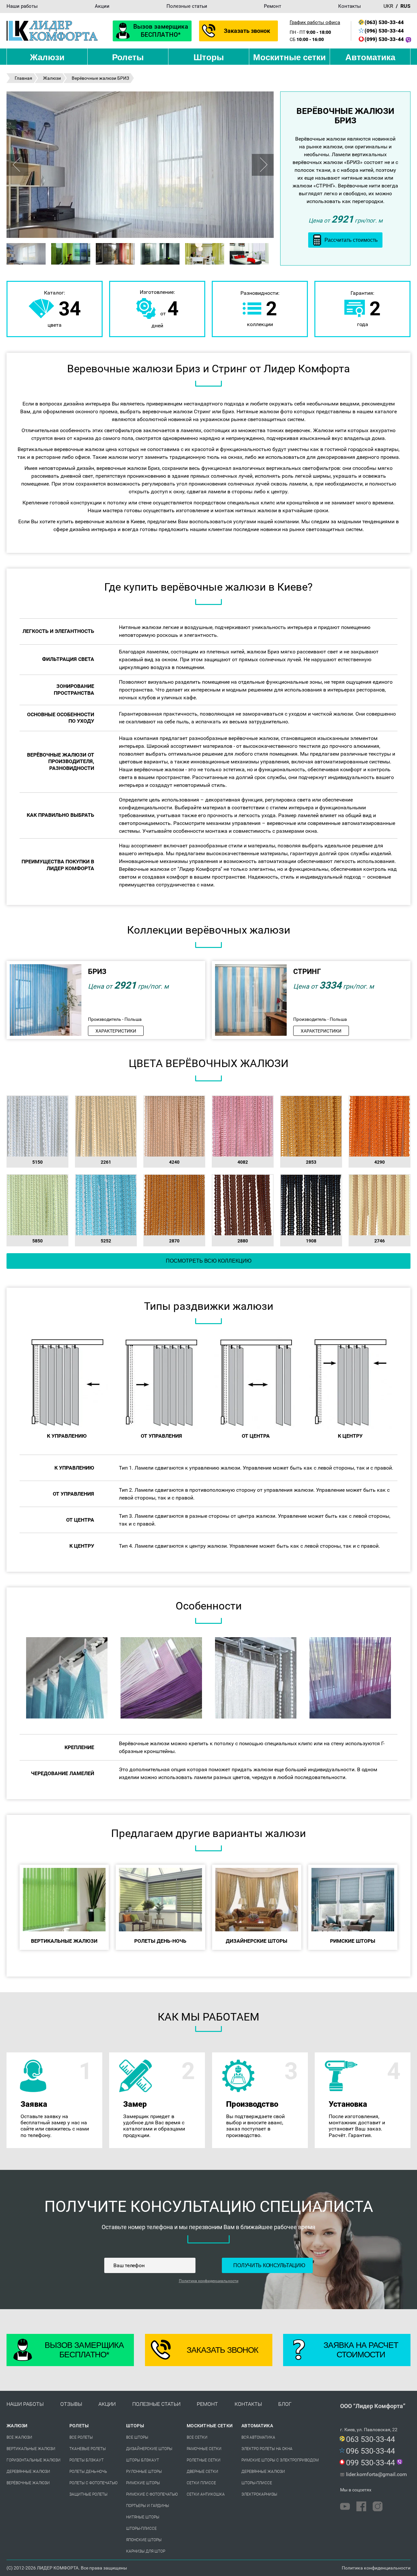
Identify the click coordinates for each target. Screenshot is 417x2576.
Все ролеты (81, 2437)
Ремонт (273, 6)
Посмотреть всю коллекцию (209, 1261)
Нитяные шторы (143, 2517)
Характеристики (116, 1031)
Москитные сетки (289, 57)
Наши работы (22, 6)
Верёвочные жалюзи (28, 2483)
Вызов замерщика (161, 31)
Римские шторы (143, 2483)
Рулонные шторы (144, 2472)
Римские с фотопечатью (152, 2494)
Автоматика (370, 57)
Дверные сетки (202, 2472)
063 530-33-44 (370, 2439)
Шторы (209, 57)
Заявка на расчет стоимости (361, 2350)
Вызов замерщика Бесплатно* (84, 2350)
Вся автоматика (258, 2437)
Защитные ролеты (88, 2494)
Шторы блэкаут (143, 2460)
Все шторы (137, 2437)
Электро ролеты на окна (267, 2449)
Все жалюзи (19, 2437)
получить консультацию (269, 2265)
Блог (285, 2404)
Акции (102, 6)
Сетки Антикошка (206, 2494)
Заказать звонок (247, 31)
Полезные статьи (187, 6)
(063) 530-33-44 (384, 22)
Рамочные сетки (204, 2449)
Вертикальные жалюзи (31, 2449)
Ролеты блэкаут (86, 2460)
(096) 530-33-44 (384, 31)
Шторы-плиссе (141, 2528)
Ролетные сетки (204, 2460)
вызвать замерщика (54, 2125)
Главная (23, 78)
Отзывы (71, 2404)
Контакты (350, 6)
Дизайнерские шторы (149, 2449)
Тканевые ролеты (88, 2449)
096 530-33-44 (370, 2451)
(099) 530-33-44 (384, 39)
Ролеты (128, 57)
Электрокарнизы (259, 2494)
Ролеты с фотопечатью (93, 2483)
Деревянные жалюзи (28, 2472)
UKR (388, 6)
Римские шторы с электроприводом (280, 2460)
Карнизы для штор (146, 2551)
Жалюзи (47, 57)
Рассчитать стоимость (351, 240)
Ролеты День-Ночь (88, 2472)
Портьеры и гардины (148, 2506)
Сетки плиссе (201, 2483)
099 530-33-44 (370, 2463)
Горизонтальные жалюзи (34, 2460)
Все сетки (197, 2437)
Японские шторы (144, 2540)
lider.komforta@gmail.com (376, 2474)
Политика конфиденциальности (209, 2281)
